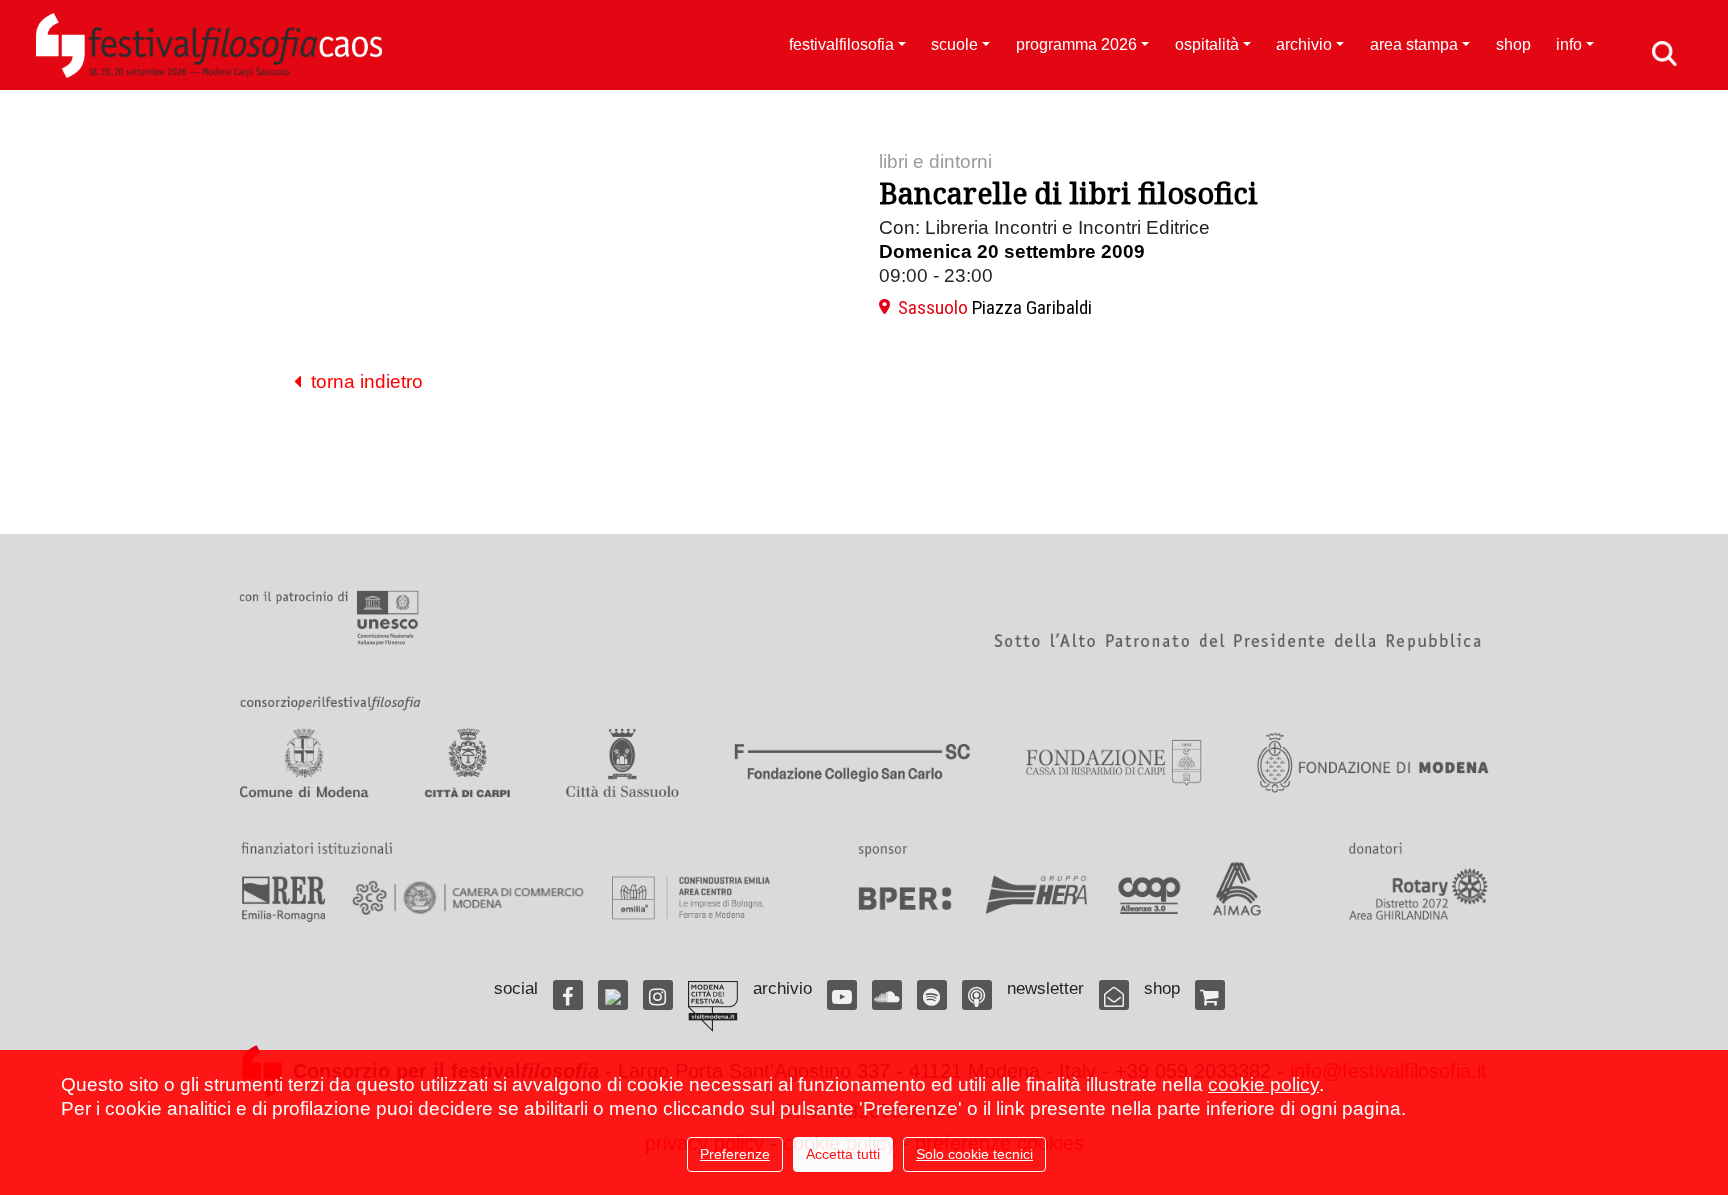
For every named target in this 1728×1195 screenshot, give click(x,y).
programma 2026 (1076, 44)
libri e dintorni (935, 161)
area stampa (1414, 44)
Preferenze (735, 1154)
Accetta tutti (843, 1154)
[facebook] (568, 995)
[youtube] (842, 995)
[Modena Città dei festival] (713, 1006)
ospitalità (1207, 44)
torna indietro (362, 381)
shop (1513, 44)
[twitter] (613, 995)
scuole (954, 44)
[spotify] (932, 995)
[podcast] (977, 995)
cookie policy (1263, 1084)
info (1569, 44)
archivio (1304, 44)
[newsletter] (1114, 995)
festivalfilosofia (841, 44)
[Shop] (1210, 995)
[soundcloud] (887, 995)
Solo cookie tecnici (974, 1154)
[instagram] (658, 995)
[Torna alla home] (209, 45)
